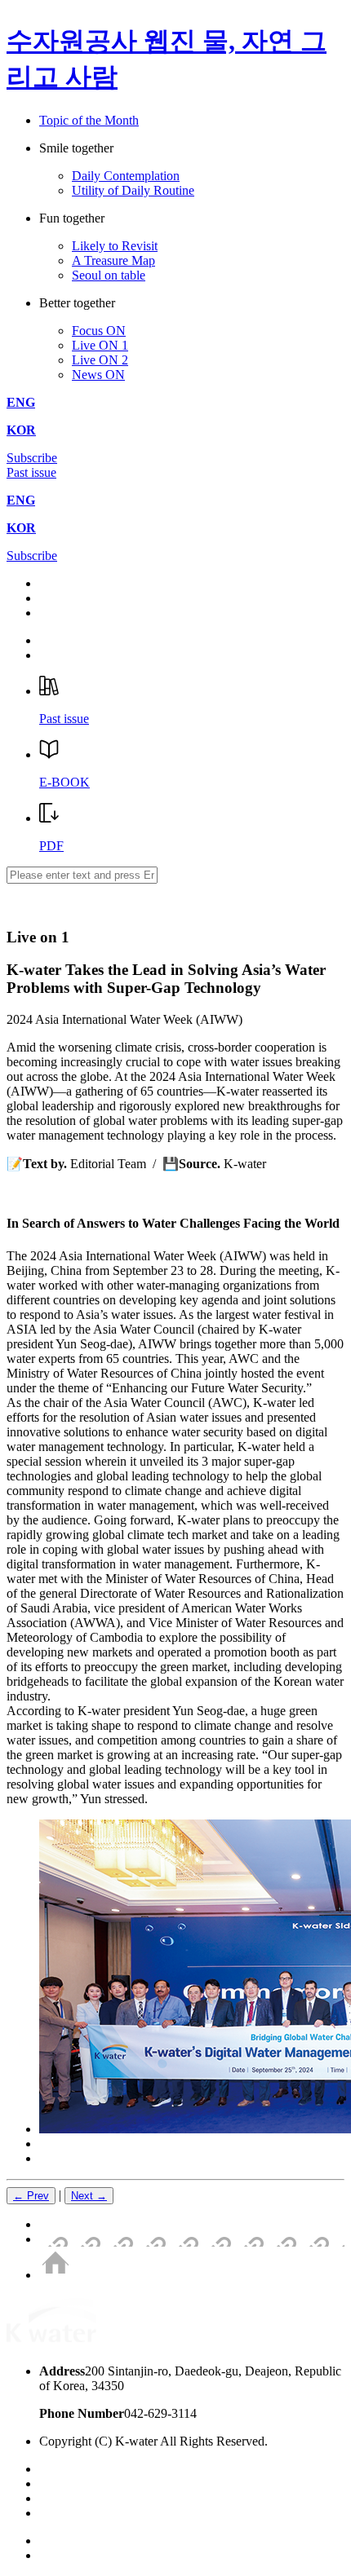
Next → (89, 2196)
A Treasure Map (113, 260)
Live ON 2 (100, 360)
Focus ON (99, 331)
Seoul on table (109, 275)
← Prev (31, 2196)
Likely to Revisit (115, 246)
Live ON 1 (100, 345)
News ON (98, 375)
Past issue (31, 472)
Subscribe (32, 458)
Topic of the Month (89, 120)
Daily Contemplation (126, 176)
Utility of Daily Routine (133, 190)
